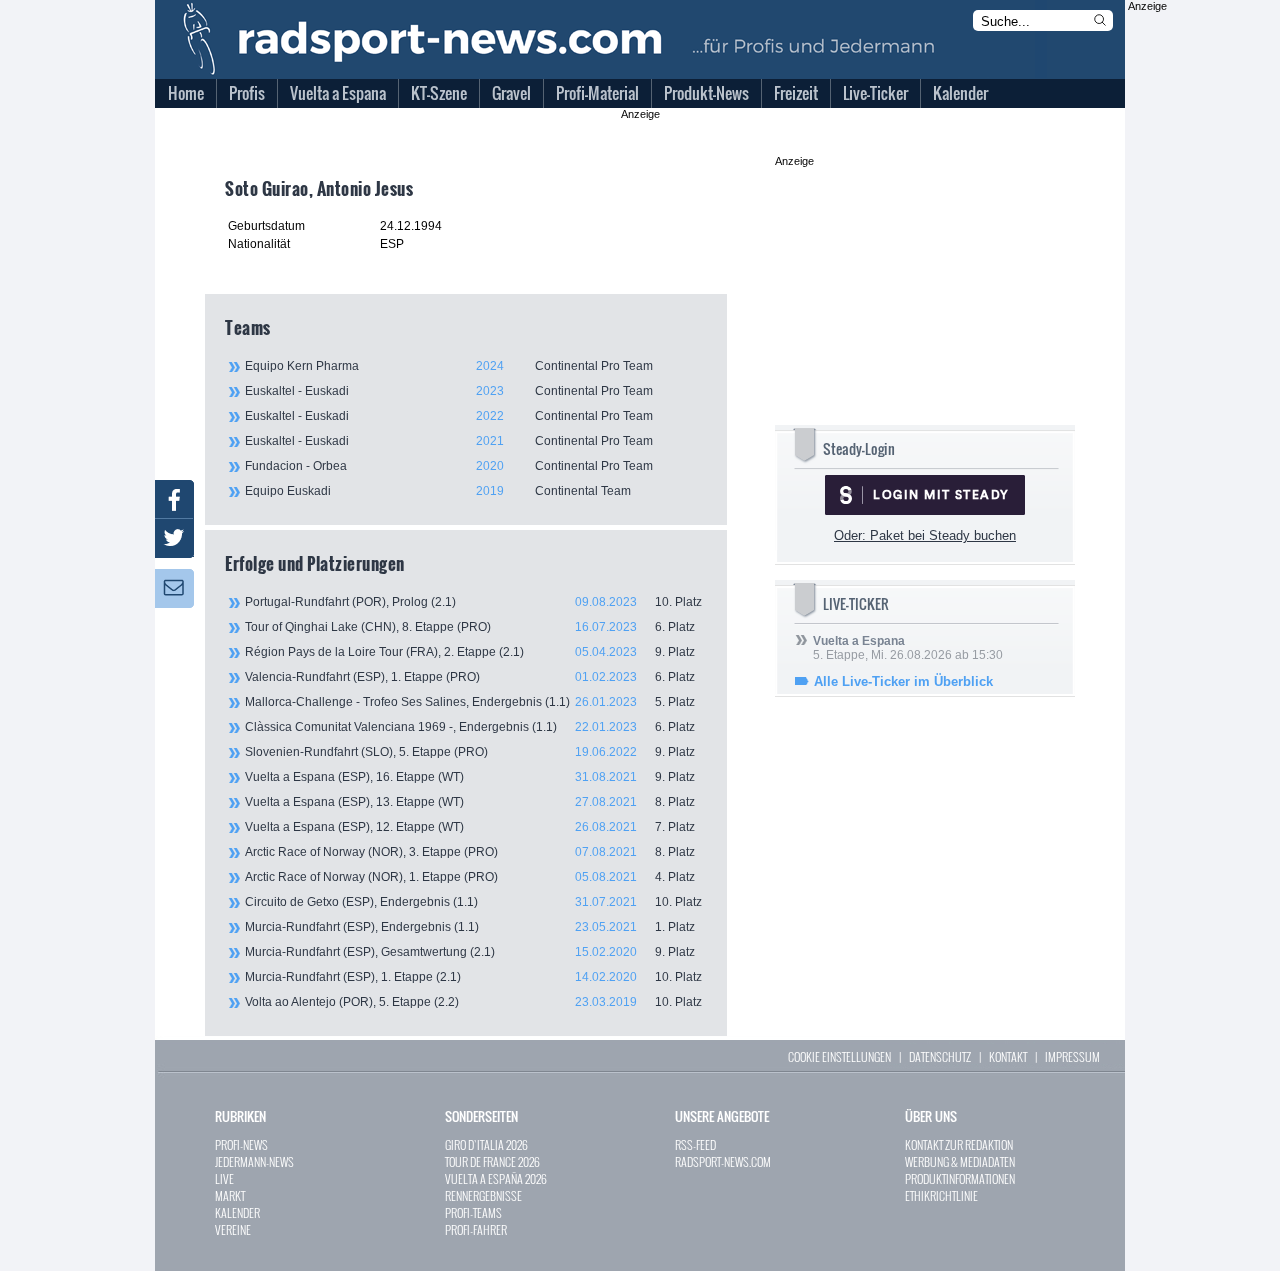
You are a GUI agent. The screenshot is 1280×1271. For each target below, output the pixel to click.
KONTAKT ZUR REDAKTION (959, 1144)
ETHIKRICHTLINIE (941, 1195)
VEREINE (233, 1229)
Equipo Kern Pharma (449, 366)
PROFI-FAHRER (476, 1229)
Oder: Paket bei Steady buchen (925, 535)
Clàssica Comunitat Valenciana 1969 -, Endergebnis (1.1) (470, 727)
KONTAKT (1008, 1056)
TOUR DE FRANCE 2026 (492, 1161)
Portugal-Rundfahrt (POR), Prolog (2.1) (473, 602)
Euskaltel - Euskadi (449, 391)
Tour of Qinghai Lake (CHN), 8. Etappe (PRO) (470, 627)
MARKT (230, 1195)
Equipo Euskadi (438, 491)
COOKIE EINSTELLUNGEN (839, 1056)
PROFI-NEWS (241, 1144)
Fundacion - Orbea (449, 466)
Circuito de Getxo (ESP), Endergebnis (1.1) (473, 902)
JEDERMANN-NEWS (254, 1161)
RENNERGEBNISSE (483, 1195)
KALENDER (237, 1212)
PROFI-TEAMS (473, 1212)
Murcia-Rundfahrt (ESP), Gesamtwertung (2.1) (470, 952)
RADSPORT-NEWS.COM (723, 1161)
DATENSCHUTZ (940, 1056)
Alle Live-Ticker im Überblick (903, 681)
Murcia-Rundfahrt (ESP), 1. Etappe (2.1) (473, 977)
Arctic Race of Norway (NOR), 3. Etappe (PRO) (470, 852)
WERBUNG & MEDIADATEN (960, 1161)
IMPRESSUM (1072, 1056)
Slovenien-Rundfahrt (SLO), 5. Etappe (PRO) (470, 752)
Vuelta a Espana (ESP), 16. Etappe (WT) (470, 777)
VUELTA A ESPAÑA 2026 (496, 1178)
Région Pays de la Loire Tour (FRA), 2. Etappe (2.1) (470, 652)
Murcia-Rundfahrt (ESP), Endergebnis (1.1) (470, 927)
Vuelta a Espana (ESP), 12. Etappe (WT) (470, 827)
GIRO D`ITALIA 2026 (486, 1144)
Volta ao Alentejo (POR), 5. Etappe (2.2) (473, 1002)
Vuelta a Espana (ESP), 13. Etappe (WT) (470, 802)
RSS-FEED (695, 1144)
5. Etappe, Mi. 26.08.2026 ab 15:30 (908, 648)
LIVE (224, 1178)
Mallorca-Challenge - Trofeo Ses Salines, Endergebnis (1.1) (470, 702)
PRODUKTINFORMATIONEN (960, 1178)
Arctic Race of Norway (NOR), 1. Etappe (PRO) (470, 877)
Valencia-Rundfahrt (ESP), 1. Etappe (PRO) (470, 677)
